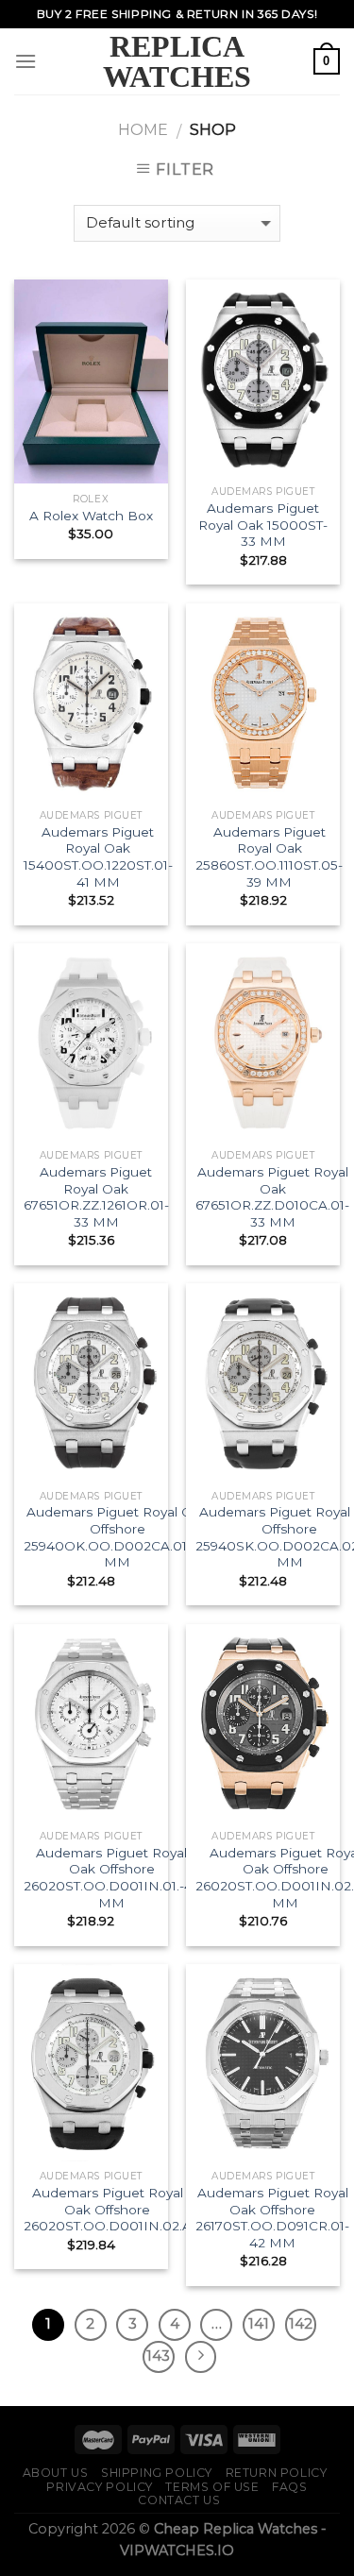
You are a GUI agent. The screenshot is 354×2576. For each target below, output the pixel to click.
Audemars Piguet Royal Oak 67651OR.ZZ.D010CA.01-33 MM (272, 1197)
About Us (56, 2473)
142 (301, 2324)
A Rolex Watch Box (91, 516)
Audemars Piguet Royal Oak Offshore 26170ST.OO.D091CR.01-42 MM (272, 2218)
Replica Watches (177, 61)
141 (259, 2324)
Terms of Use (212, 2487)
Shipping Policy (157, 2473)
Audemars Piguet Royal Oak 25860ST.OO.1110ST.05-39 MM (269, 857)
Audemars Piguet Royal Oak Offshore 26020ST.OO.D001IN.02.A (108, 2209)
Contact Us (179, 2500)
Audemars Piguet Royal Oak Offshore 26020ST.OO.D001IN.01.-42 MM (112, 1878)
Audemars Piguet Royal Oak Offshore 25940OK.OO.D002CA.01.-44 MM (118, 1537)
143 (158, 2356)
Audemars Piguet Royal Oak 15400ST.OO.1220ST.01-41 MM (98, 857)
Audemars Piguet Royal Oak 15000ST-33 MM (263, 525)
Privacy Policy (100, 2487)
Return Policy (277, 2473)
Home (143, 130)
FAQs (289, 2487)
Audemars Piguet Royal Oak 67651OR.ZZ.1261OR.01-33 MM (96, 1197)
